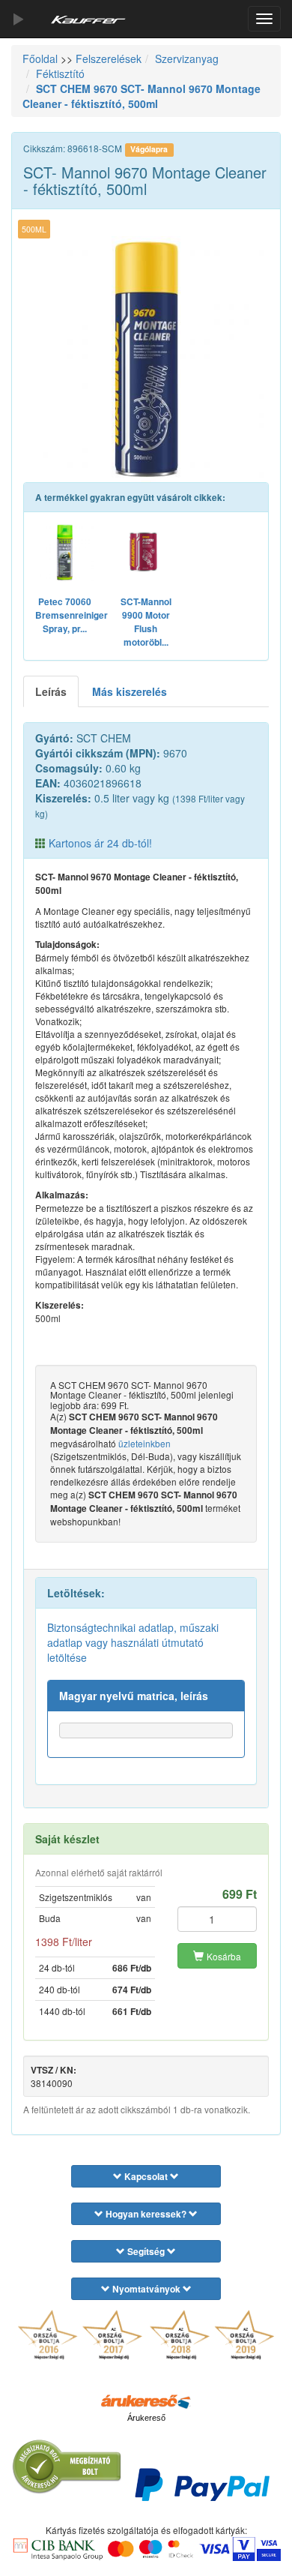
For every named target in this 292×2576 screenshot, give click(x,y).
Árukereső (146, 2418)
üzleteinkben (145, 1443)
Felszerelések (109, 58)
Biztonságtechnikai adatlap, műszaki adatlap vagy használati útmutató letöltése (133, 1642)
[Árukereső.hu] (146, 2401)
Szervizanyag (187, 58)
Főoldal (40, 58)
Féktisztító (60, 73)
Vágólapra (149, 149)
